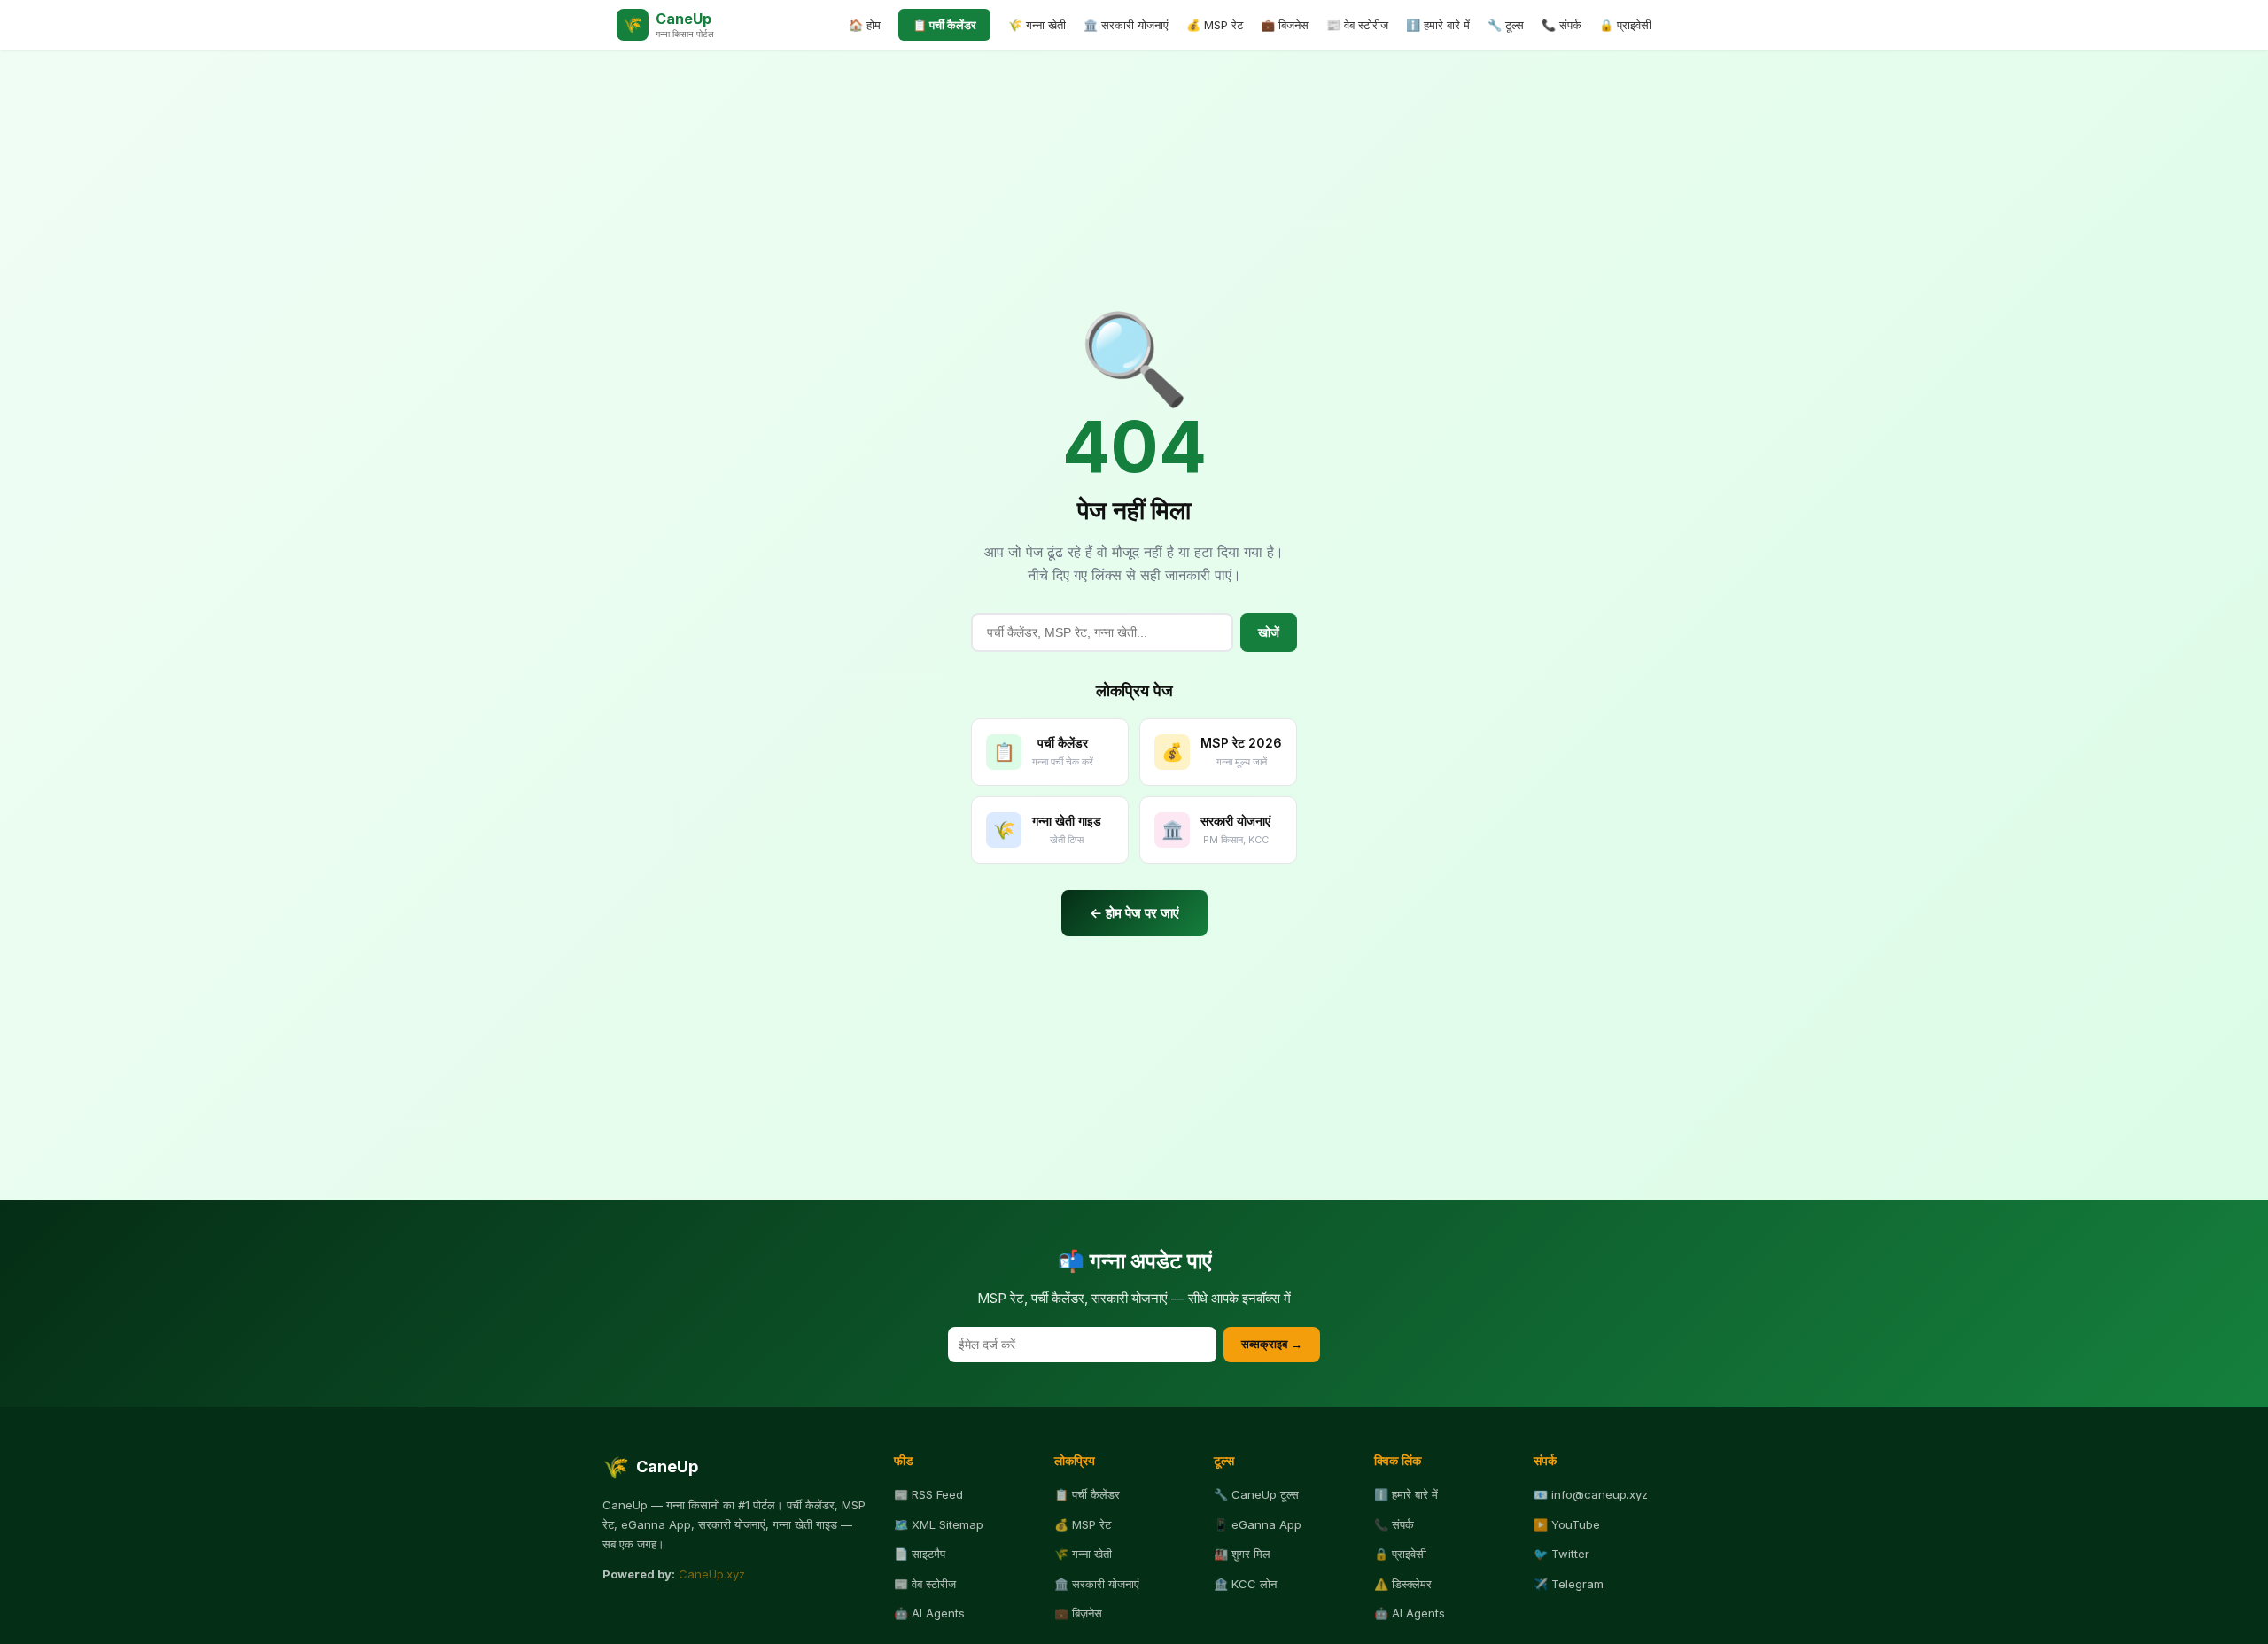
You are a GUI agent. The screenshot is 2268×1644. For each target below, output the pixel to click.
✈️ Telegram (1569, 1584)
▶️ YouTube (1567, 1524)
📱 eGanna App (1258, 1524)
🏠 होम (865, 25)
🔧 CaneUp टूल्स (1256, 1494)
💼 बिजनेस (1285, 25)
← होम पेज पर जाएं (1134, 913)
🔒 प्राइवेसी (1625, 25)
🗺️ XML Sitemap (939, 1524)
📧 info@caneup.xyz (1591, 1494)
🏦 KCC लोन (1245, 1584)
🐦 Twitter (1561, 1554)
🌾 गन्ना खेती (1037, 25)
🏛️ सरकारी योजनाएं (1126, 25)
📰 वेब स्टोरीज (1357, 25)
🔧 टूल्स (1506, 25)
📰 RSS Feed (928, 1494)
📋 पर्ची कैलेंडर (944, 25)
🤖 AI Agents (929, 1613)
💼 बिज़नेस (1078, 1613)
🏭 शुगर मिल (1242, 1554)
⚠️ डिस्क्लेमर (1403, 1584)
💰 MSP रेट (1215, 25)
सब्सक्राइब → (1272, 1344)
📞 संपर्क (1561, 25)
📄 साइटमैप (920, 1554)
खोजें (1269, 632)
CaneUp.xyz (712, 1574)
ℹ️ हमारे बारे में (1438, 25)
